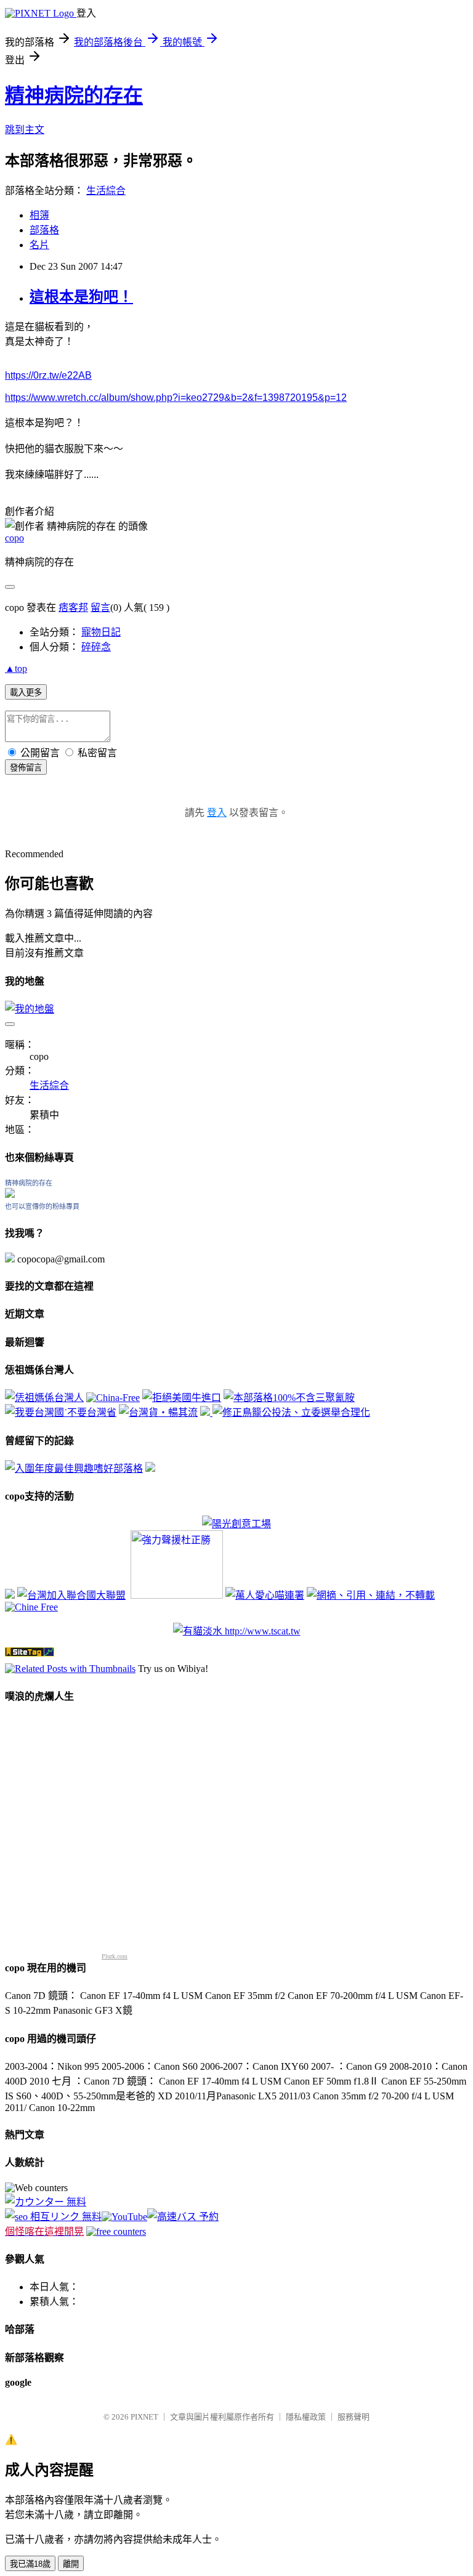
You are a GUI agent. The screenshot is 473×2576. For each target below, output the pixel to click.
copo (14, 538)
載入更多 (26, 692)
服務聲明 (354, 2417)
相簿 (39, 215)
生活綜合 (106, 191)
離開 (71, 2564)
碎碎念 (96, 647)
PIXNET (144, 2417)
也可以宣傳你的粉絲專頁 (42, 1206)
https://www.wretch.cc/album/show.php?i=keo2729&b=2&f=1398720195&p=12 (176, 398)
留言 (100, 608)
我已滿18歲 (30, 2564)
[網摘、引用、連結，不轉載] (371, 1595)
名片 (39, 245)
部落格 (44, 230)
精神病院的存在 (74, 95)
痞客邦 (73, 608)
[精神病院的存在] (10, 1194)
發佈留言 (26, 768)
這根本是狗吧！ (81, 297)
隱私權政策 (306, 2417)
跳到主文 (25, 130)
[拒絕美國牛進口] (182, 1398)
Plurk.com (115, 1956)
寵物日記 (101, 632)
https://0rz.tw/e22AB (48, 375)
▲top (16, 668)
